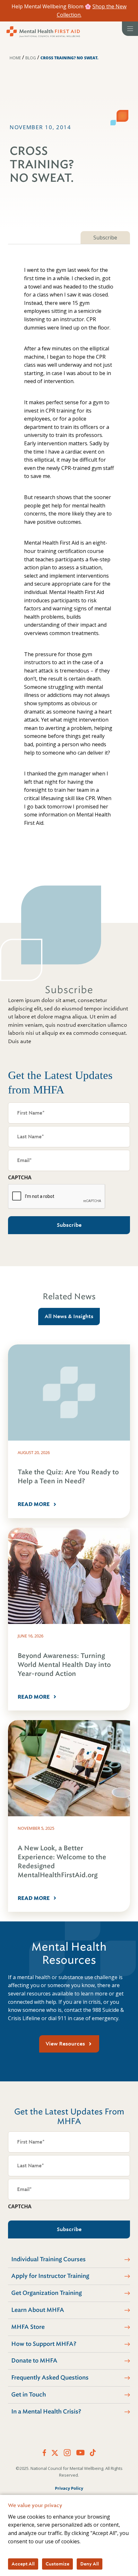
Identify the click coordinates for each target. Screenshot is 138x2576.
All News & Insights (69, 1316)
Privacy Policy (69, 2488)
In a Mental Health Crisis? (46, 2412)
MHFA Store (28, 2327)
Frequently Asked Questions (50, 2378)
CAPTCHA (20, 1177)
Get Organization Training (47, 2293)
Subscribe (105, 238)
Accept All (23, 2564)
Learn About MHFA (38, 2310)
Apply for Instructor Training (50, 2276)
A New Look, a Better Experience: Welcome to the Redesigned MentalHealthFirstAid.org (62, 1862)
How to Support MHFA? (44, 2344)
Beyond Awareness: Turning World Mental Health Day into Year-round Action (64, 1665)
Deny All (90, 2564)
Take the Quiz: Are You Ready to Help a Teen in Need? (68, 1477)
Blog (31, 58)
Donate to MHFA (34, 2361)
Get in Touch (29, 2395)
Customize (57, 2564)
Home (15, 58)
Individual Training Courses (48, 2259)
